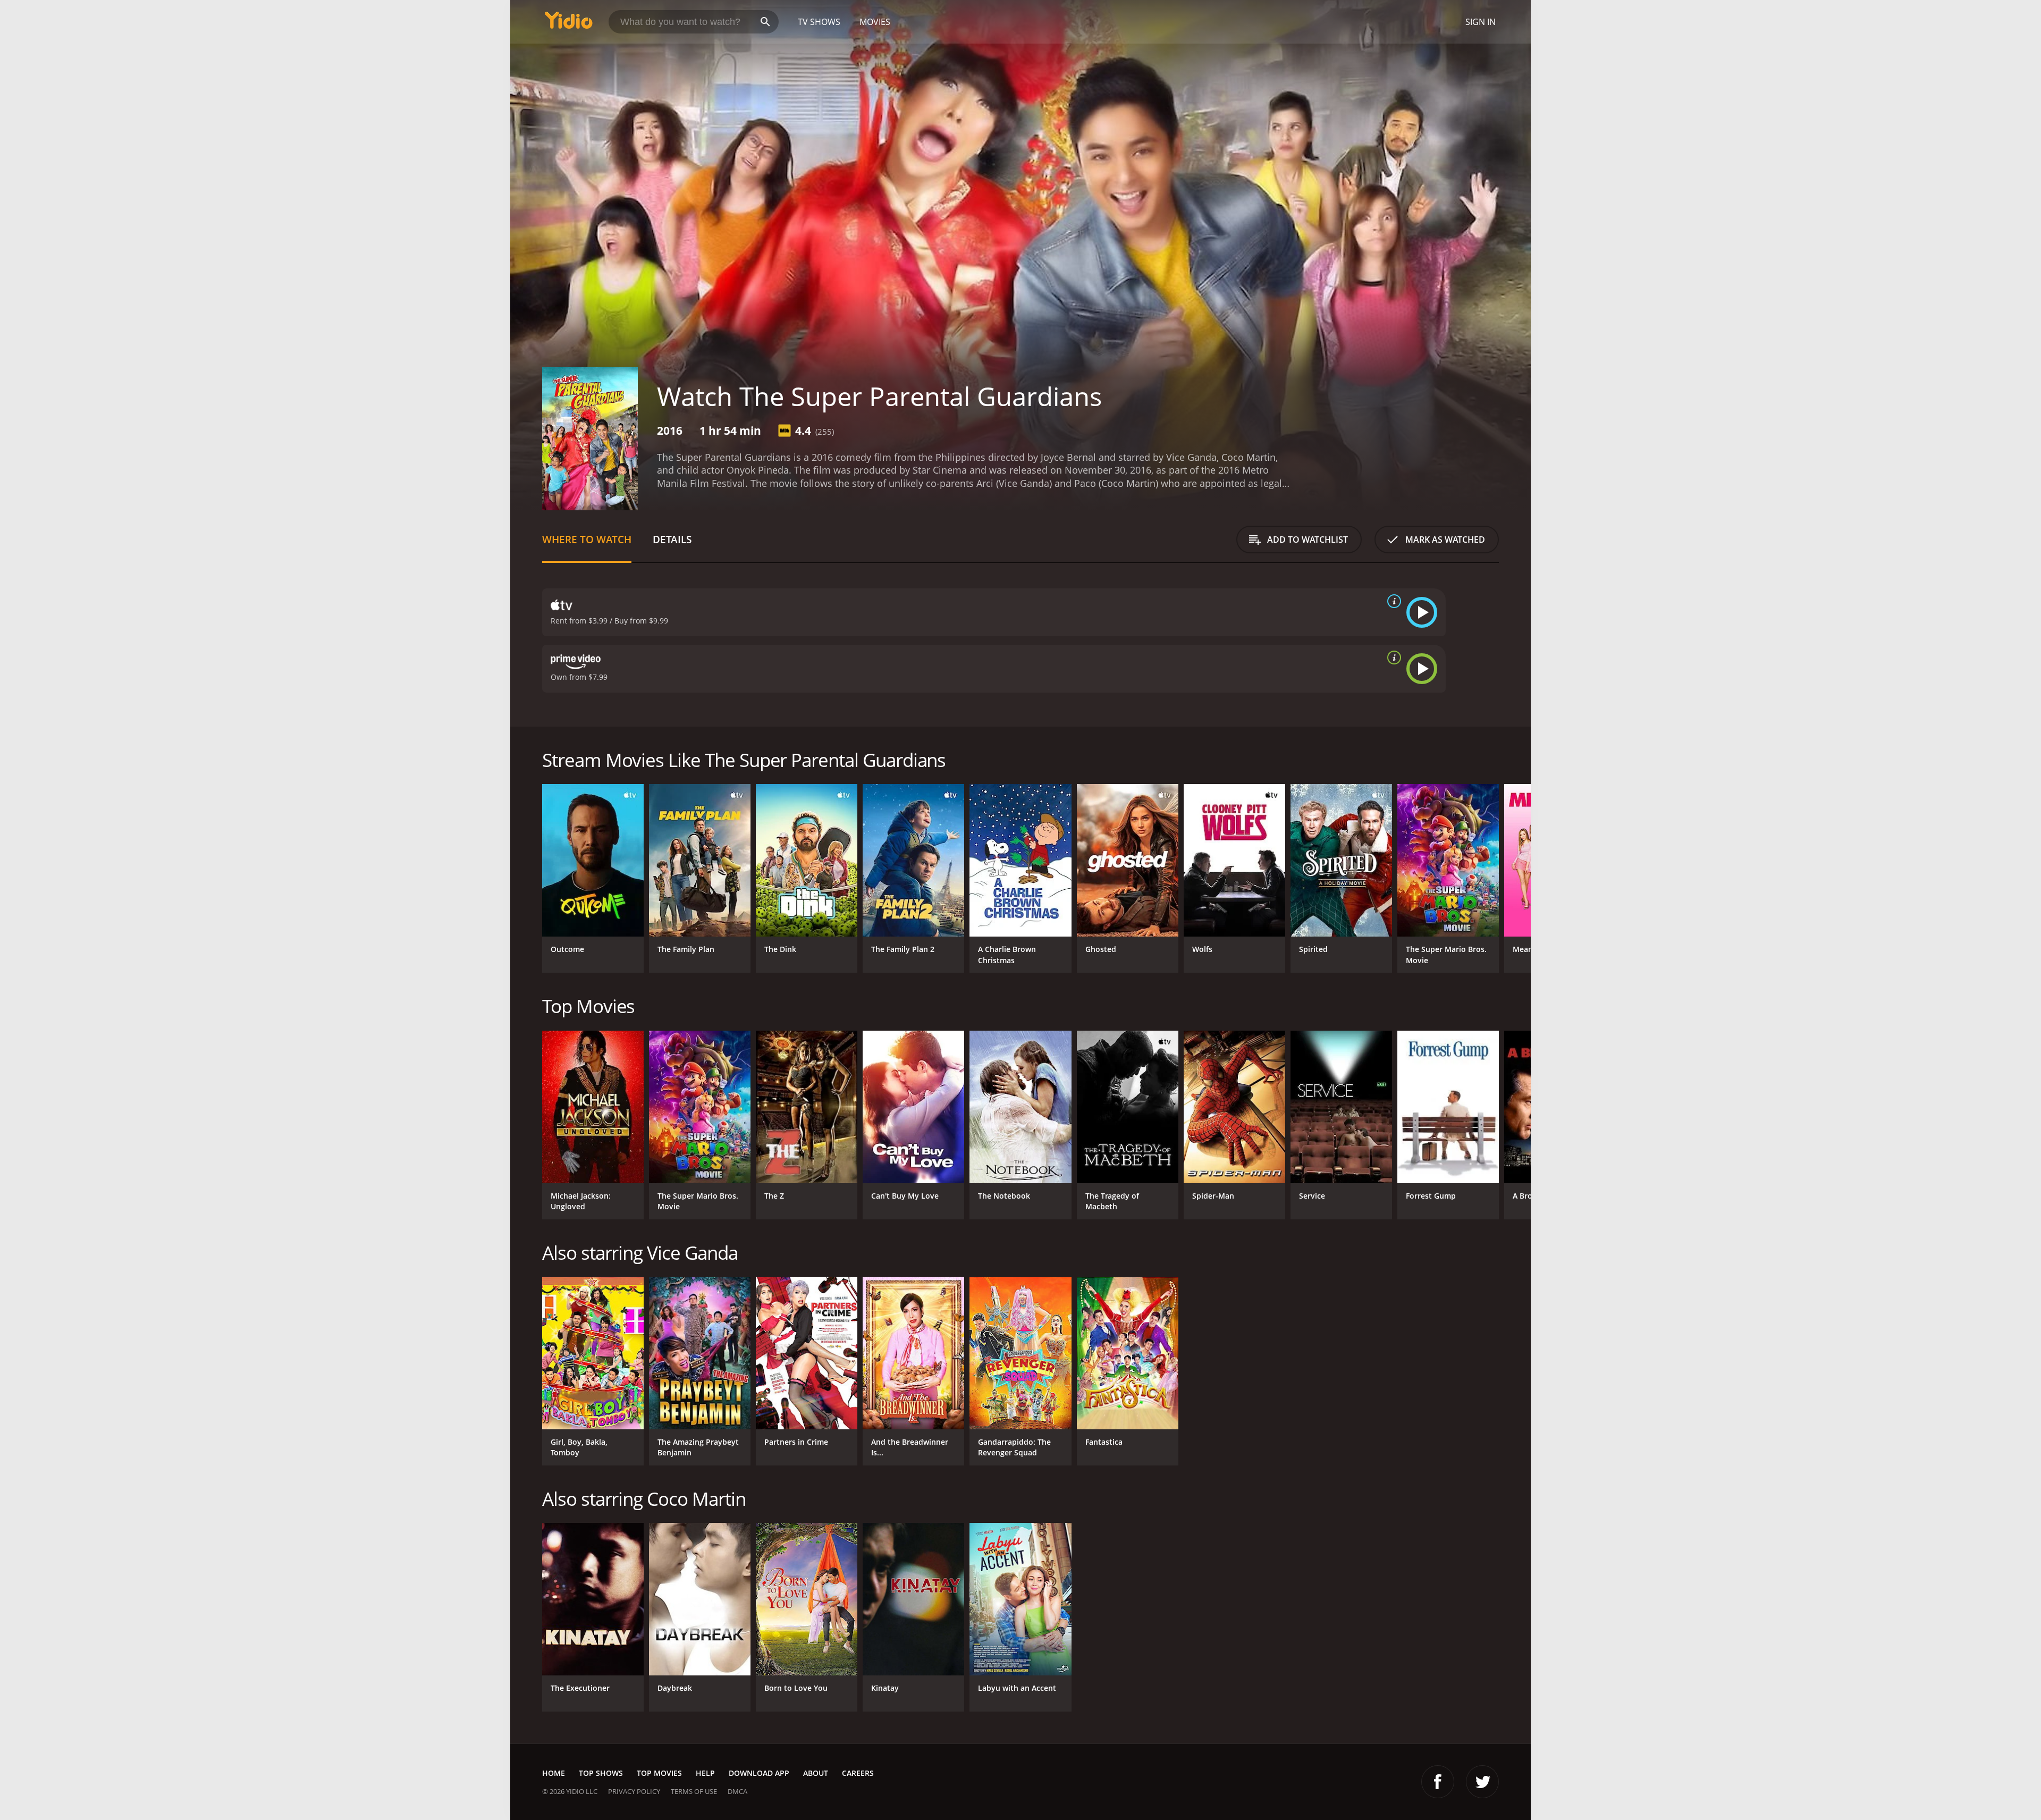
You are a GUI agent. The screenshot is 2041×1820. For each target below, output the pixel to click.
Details (672, 539)
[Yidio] (569, 24)
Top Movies (659, 1773)
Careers (858, 1773)
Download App (759, 1773)
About (816, 1773)
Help (705, 1773)
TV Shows (819, 22)
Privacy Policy (634, 1791)
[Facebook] (1438, 1782)
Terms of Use (694, 1791)
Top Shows (601, 1773)
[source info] (1392, 601)
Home (554, 1773)
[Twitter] (1482, 1782)
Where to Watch (587, 539)
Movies (875, 22)
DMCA (737, 1791)
